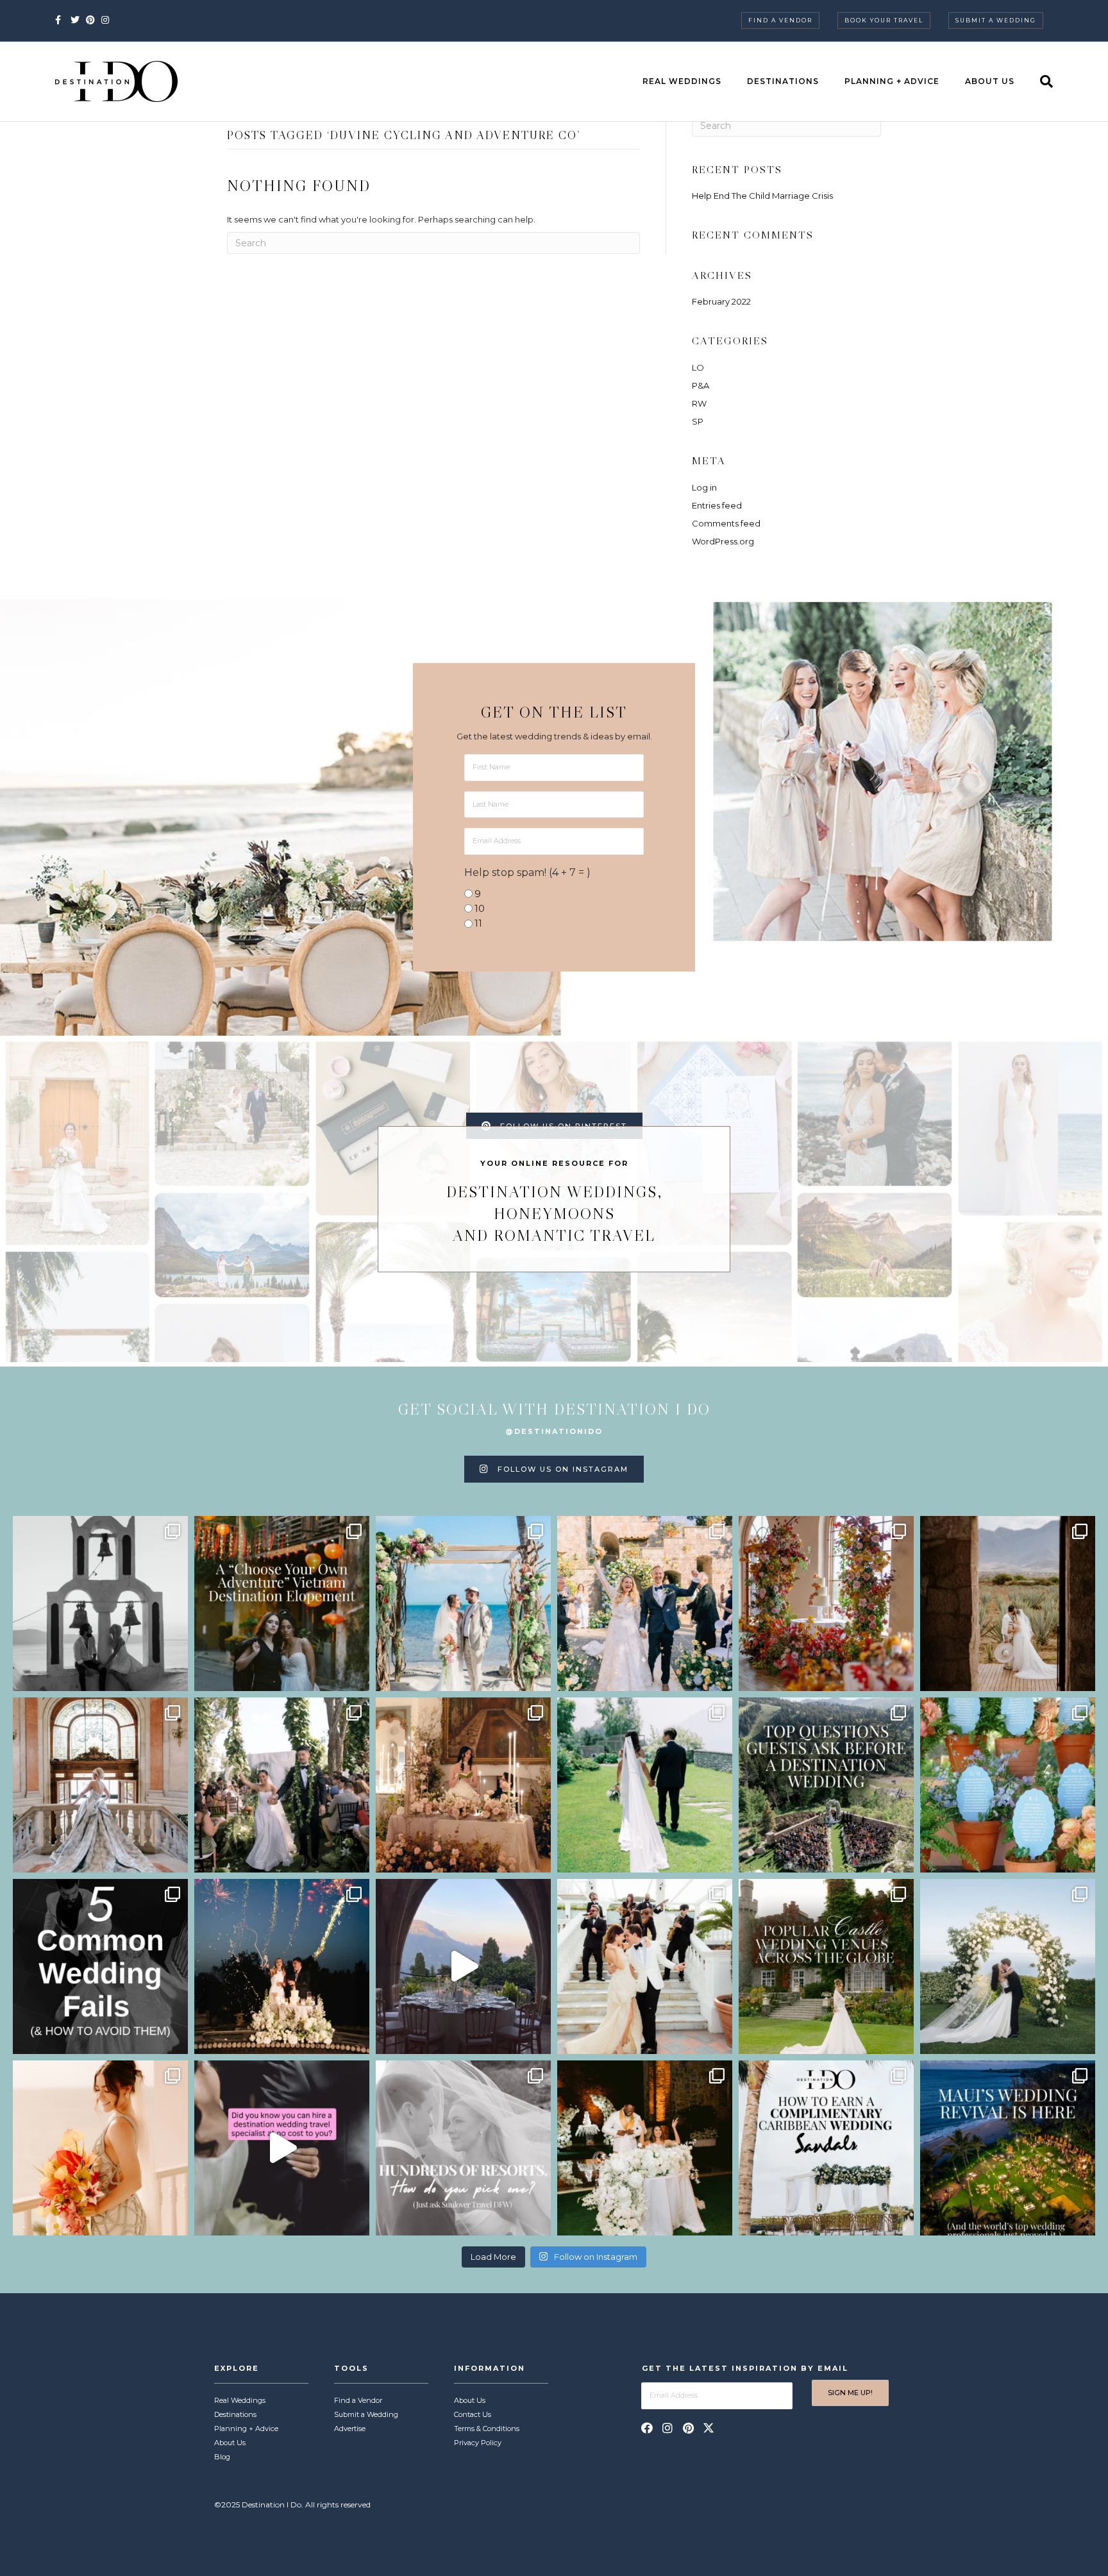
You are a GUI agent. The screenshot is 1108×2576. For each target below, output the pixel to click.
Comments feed (726, 523)
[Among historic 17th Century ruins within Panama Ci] (645, 2148)
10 (480, 908)
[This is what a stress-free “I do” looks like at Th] (282, 2148)
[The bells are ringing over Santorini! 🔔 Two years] (100, 1604)
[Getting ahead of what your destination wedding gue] (826, 1785)
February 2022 (721, 301)
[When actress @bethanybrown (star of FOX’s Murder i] (282, 1604)
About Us (990, 81)
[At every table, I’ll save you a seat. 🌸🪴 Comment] (1008, 1785)
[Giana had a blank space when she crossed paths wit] (1008, 1966)
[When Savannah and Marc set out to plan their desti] (1008, 1604)
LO (698, 367)
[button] (647, 2428)
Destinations (783, 81)
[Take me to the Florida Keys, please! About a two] (463, 1604)
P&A (701, 385)
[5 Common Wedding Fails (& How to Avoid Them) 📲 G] (100, 1966)
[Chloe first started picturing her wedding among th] (645, 1785)
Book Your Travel (884, 20)
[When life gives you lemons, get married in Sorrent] (645, 1604)
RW (699, 403)
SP (698, 421)
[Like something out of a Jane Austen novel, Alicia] (463, 1785)
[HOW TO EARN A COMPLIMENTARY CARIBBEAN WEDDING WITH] (826, 2148)
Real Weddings (682, 81)
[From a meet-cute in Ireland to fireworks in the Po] (282, 1966)
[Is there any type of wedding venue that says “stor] (826, 1966)
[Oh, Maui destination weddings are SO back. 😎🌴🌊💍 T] (1008, 2148)
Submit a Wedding (996, 20)
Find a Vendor (780, 20)
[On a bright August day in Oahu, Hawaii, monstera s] (282, 1785)
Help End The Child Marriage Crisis (762, 196)
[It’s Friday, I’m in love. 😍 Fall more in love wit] (645, 1966)
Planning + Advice (892, 81)
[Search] (1040, 81)
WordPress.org (723, 541)
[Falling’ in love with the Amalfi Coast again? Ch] (463, 1966)
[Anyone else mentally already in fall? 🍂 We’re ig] (826, 1604)
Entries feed (717, 505)
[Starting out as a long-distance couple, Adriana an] (100, 2148)
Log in (704, 487)
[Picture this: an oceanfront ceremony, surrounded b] (463, 2148)
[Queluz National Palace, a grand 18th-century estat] (100, 1785)
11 (478, 923)
